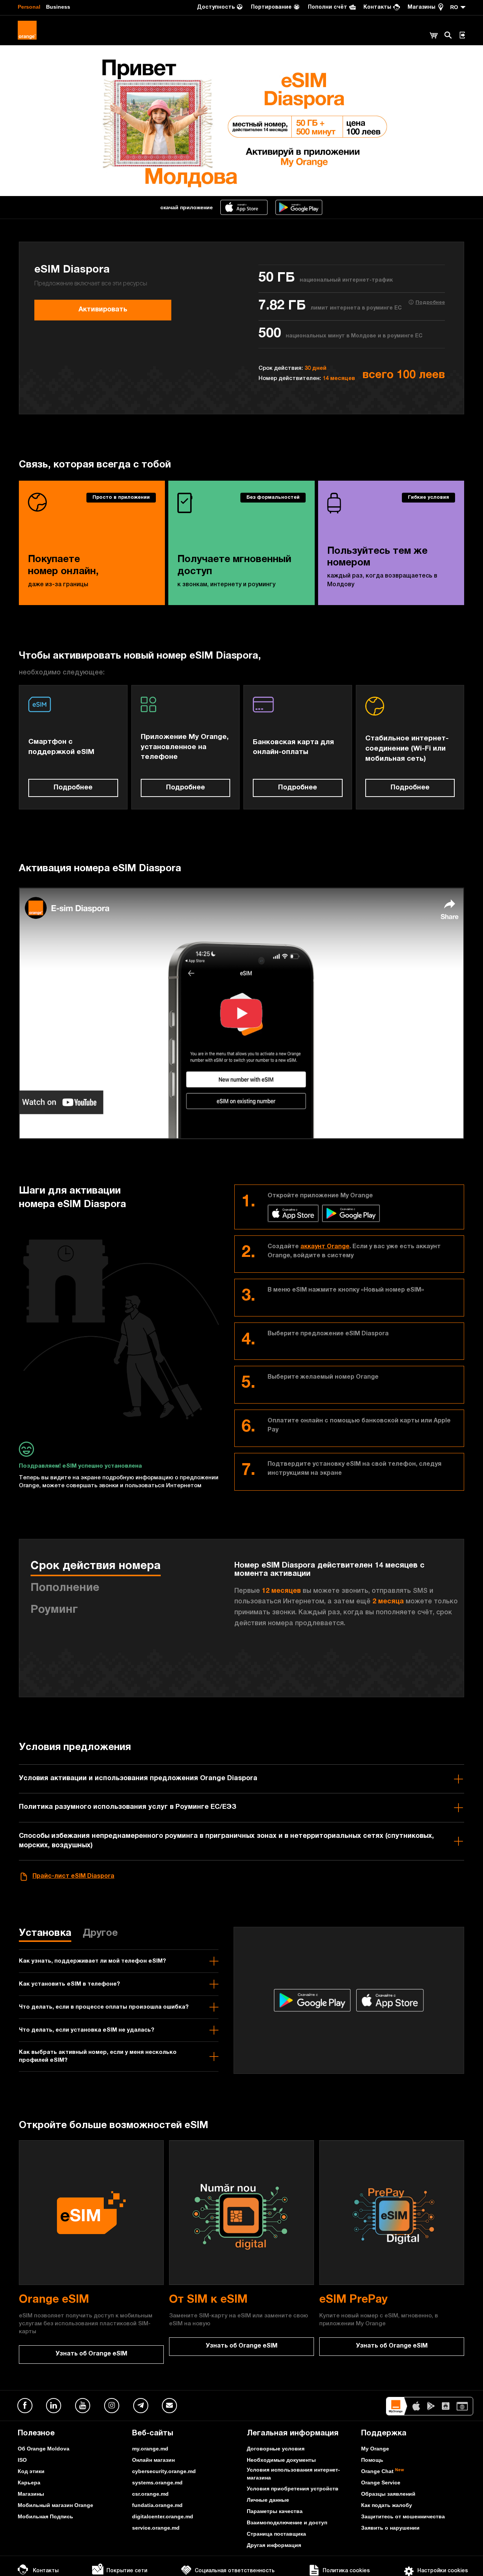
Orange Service (381, 2483)
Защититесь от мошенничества (403, 2516)
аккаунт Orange (325, 1247)
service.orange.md (156, 2528)
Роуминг (54, 1611)
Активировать (103, 310)
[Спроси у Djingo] (466, 2559)
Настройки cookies (443, 2571)
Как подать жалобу (387, 2505)
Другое (100, 1934)
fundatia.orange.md (157, 2505)
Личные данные (268, 2500)
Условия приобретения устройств (293, 2489)
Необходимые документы (281, 2460)
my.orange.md (150, 2449)
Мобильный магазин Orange (55, 2505)
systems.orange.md (157, 2483)
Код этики (31, 2471)
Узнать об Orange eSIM (91, 2354)
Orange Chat (383, 2471)
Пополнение (65, 1589)
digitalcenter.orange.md (163, 2516)
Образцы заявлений (388, 2494)
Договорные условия (276, 2449)
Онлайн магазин (153, 2460)
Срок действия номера (96, 1567)
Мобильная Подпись (45, 2516)
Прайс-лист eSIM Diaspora (73, 1877)
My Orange (375, 2449)
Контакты (46, 2571)
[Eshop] (434, 36)
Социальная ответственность (235, 2571)
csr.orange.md (150, 2494)
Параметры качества (275, 2511)
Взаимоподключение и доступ (287, 2522)
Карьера (29, 2483)
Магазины (31, 2494)
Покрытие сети (127, 2571)
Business (58, 7)
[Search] (448, 35)
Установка (45, 1934)
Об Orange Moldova (44, 2449)
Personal (29, 7)
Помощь (372, 2460)
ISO (22, 2460)
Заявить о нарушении (390, 2528)
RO (454, 7)
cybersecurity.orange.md (164, 2471)
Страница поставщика (276, 2534)
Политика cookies (346, 2571)
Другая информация (274, 2545)
